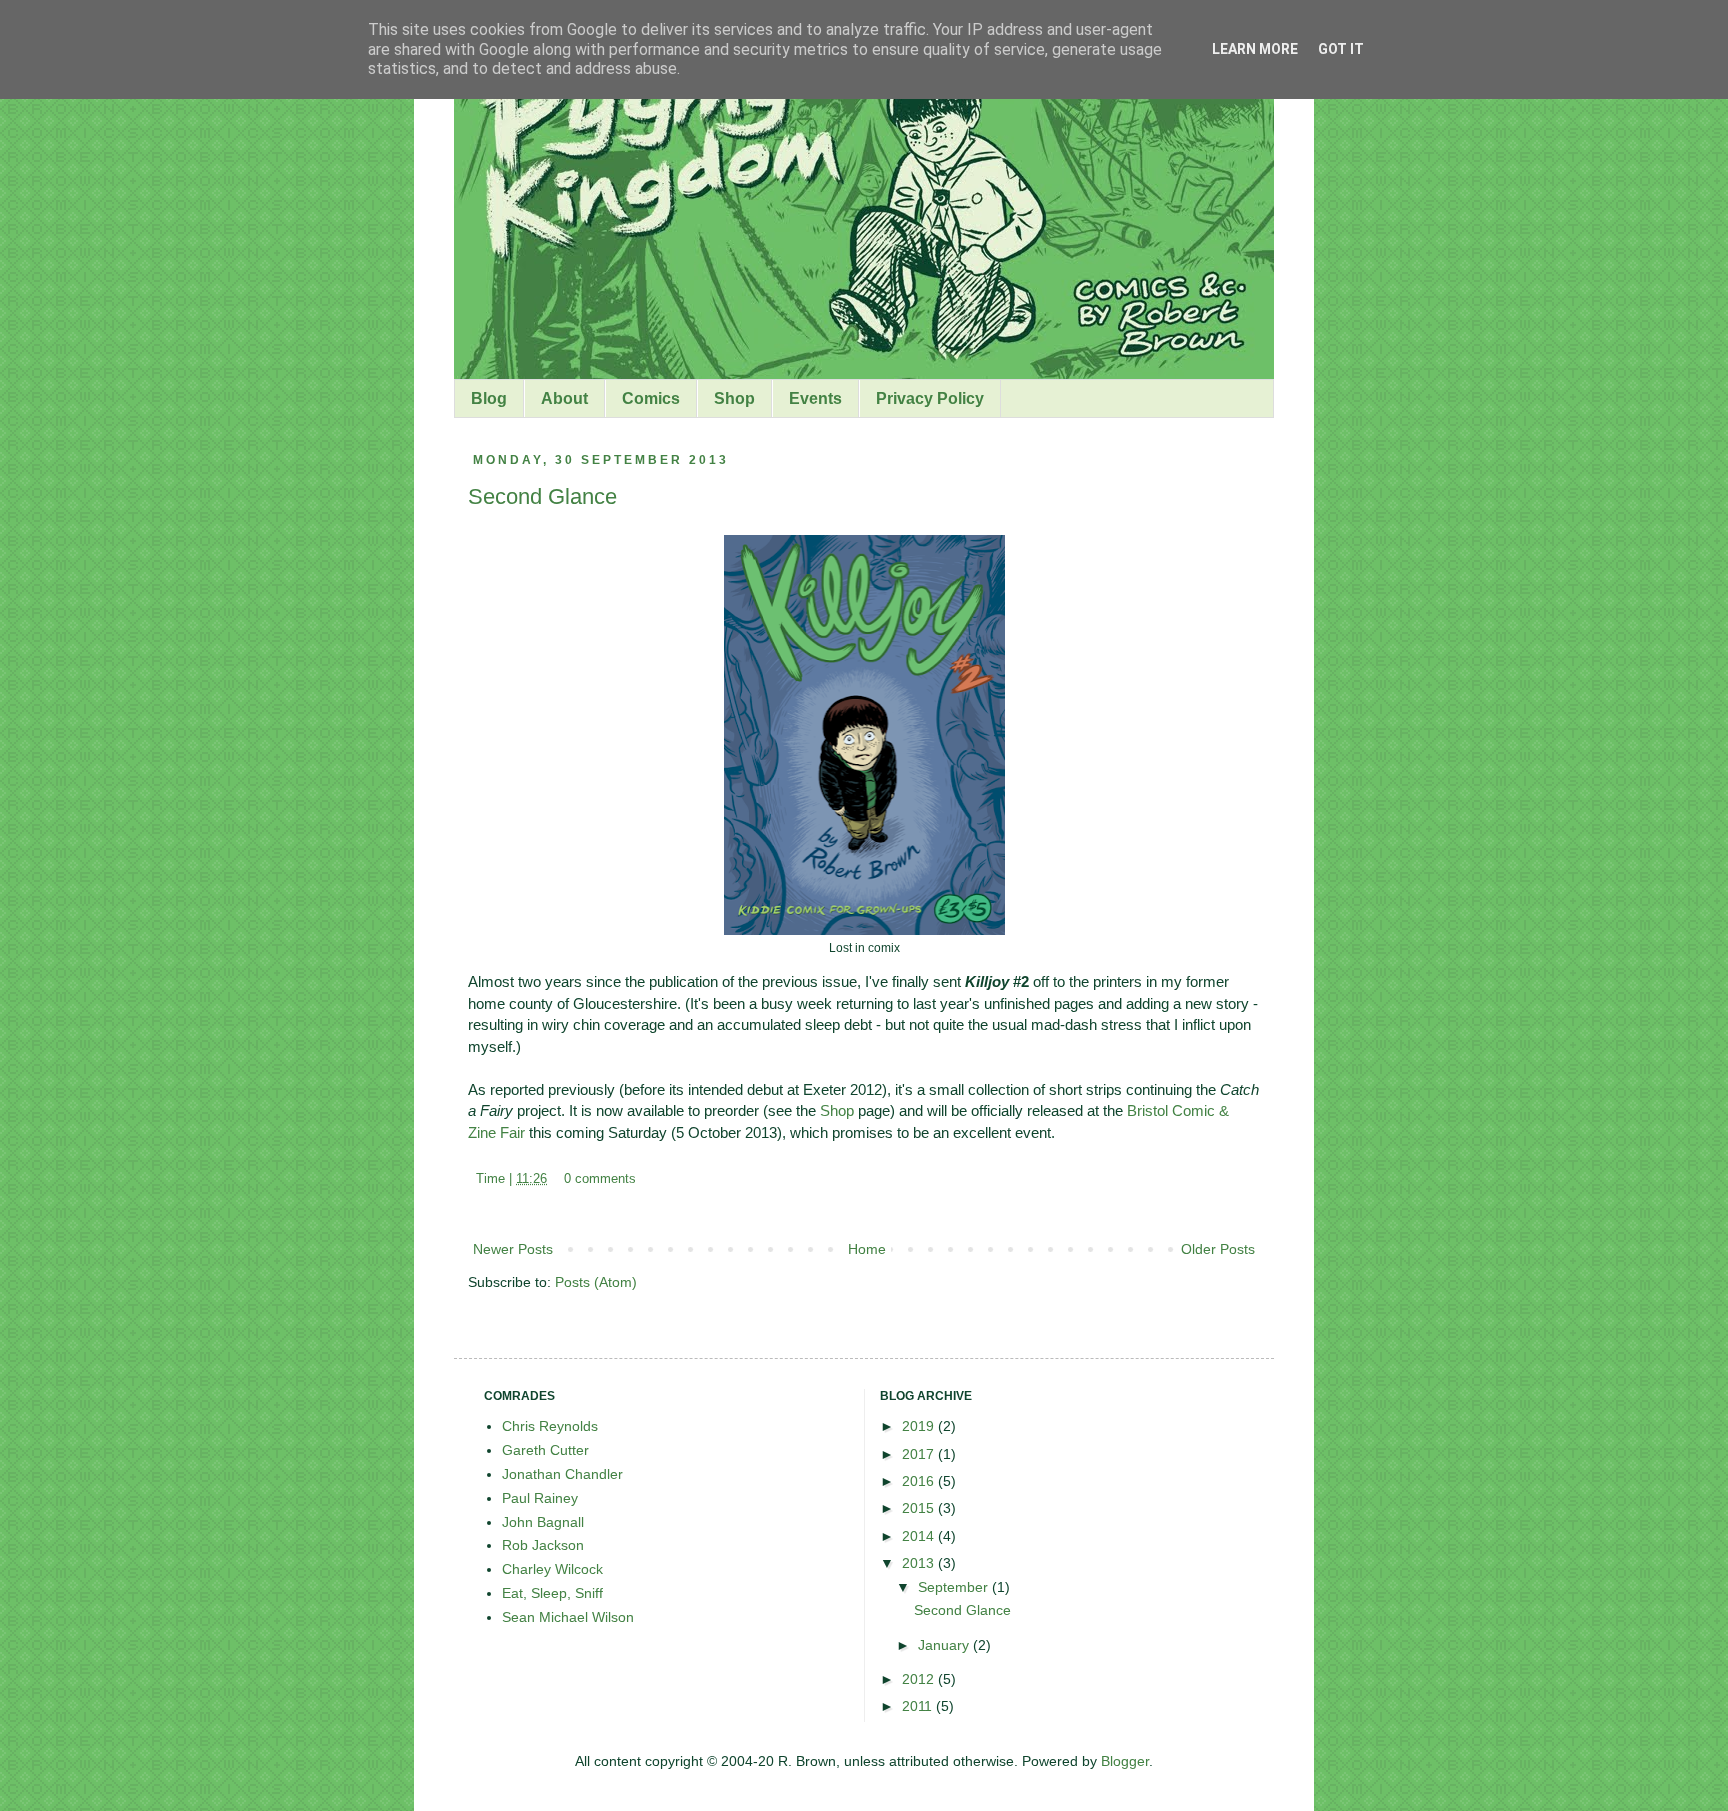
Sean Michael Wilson (568, 1617)
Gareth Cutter (545, 1450)
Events (815, 398)
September (955, 1587)
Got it (1341, 49)
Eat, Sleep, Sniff (552, 1593)
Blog (489, 398)
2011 (919, 1706)
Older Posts (1218, 1249)
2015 (920, 1508)
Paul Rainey (540, 1498)
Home (867, 1249)
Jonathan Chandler (562, 1474)
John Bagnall (543, 1522)
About (564, 398)
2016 (920, 1481)
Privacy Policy (930, 398)
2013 (920, 1563)
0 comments (600, 1179)
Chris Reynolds (550, 1426)
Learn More (1255, 49)
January (945, 1645)
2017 (920, 1454)
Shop (734, 398)
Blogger (1125, 1761)
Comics (651, 398)
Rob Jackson (543, 1545)
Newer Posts (513, 1249)
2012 (920, 1679)
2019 (920, 1426)
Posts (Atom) (596, 1282)
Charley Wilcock (552, 1569)
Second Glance (542, 496)
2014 (920, 1536)
